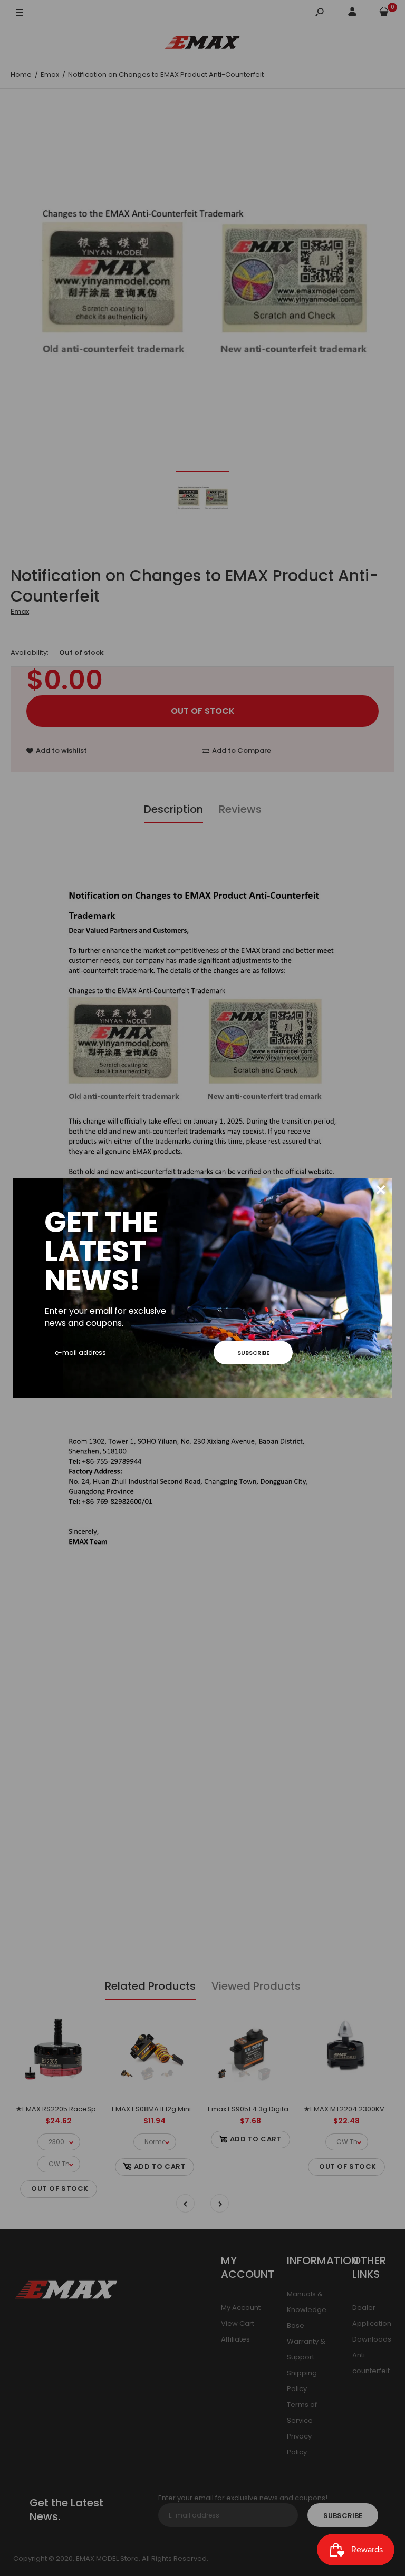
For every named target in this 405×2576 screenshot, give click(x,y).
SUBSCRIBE (253, 1353)
